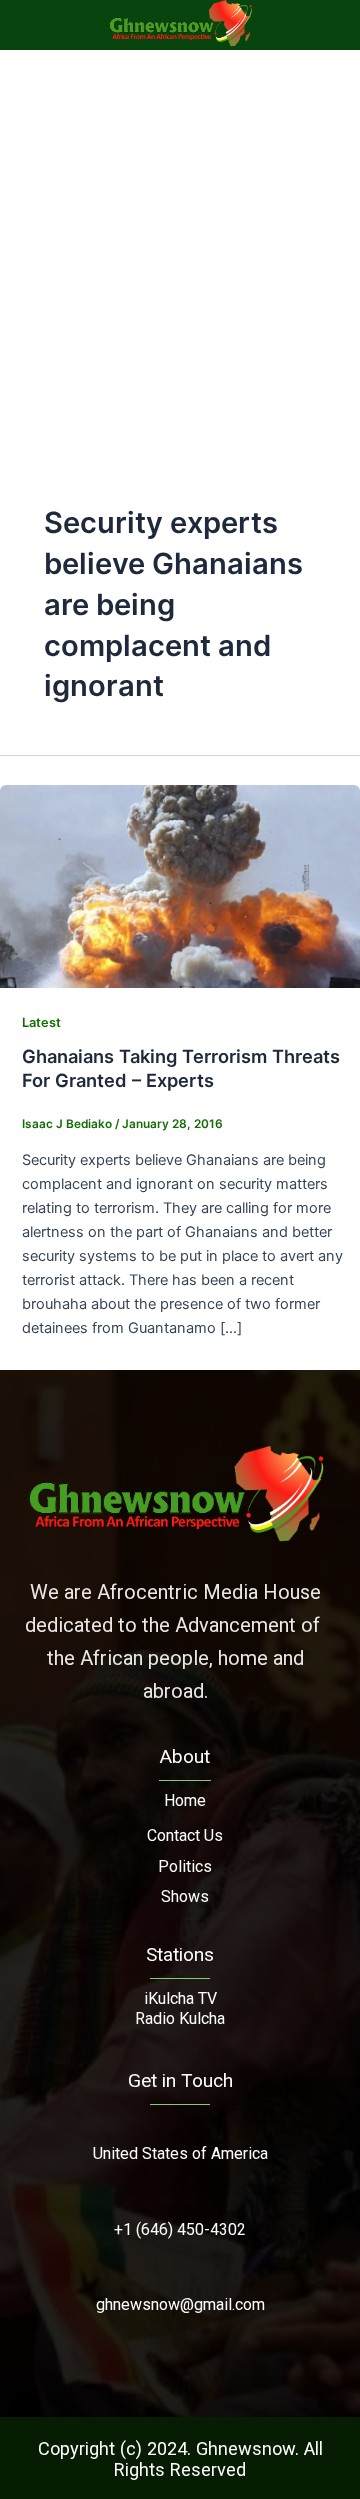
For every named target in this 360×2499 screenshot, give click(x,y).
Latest (41, 1022)
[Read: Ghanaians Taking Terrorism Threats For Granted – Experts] (180, 885)
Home (185, 1800)
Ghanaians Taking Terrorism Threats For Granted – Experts (181, 1068)
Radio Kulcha (180, 2018)
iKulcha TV (180, 1998)
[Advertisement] (180, 240)
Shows (185, 1896)
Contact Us (185, 1835)
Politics (185, 1866)
